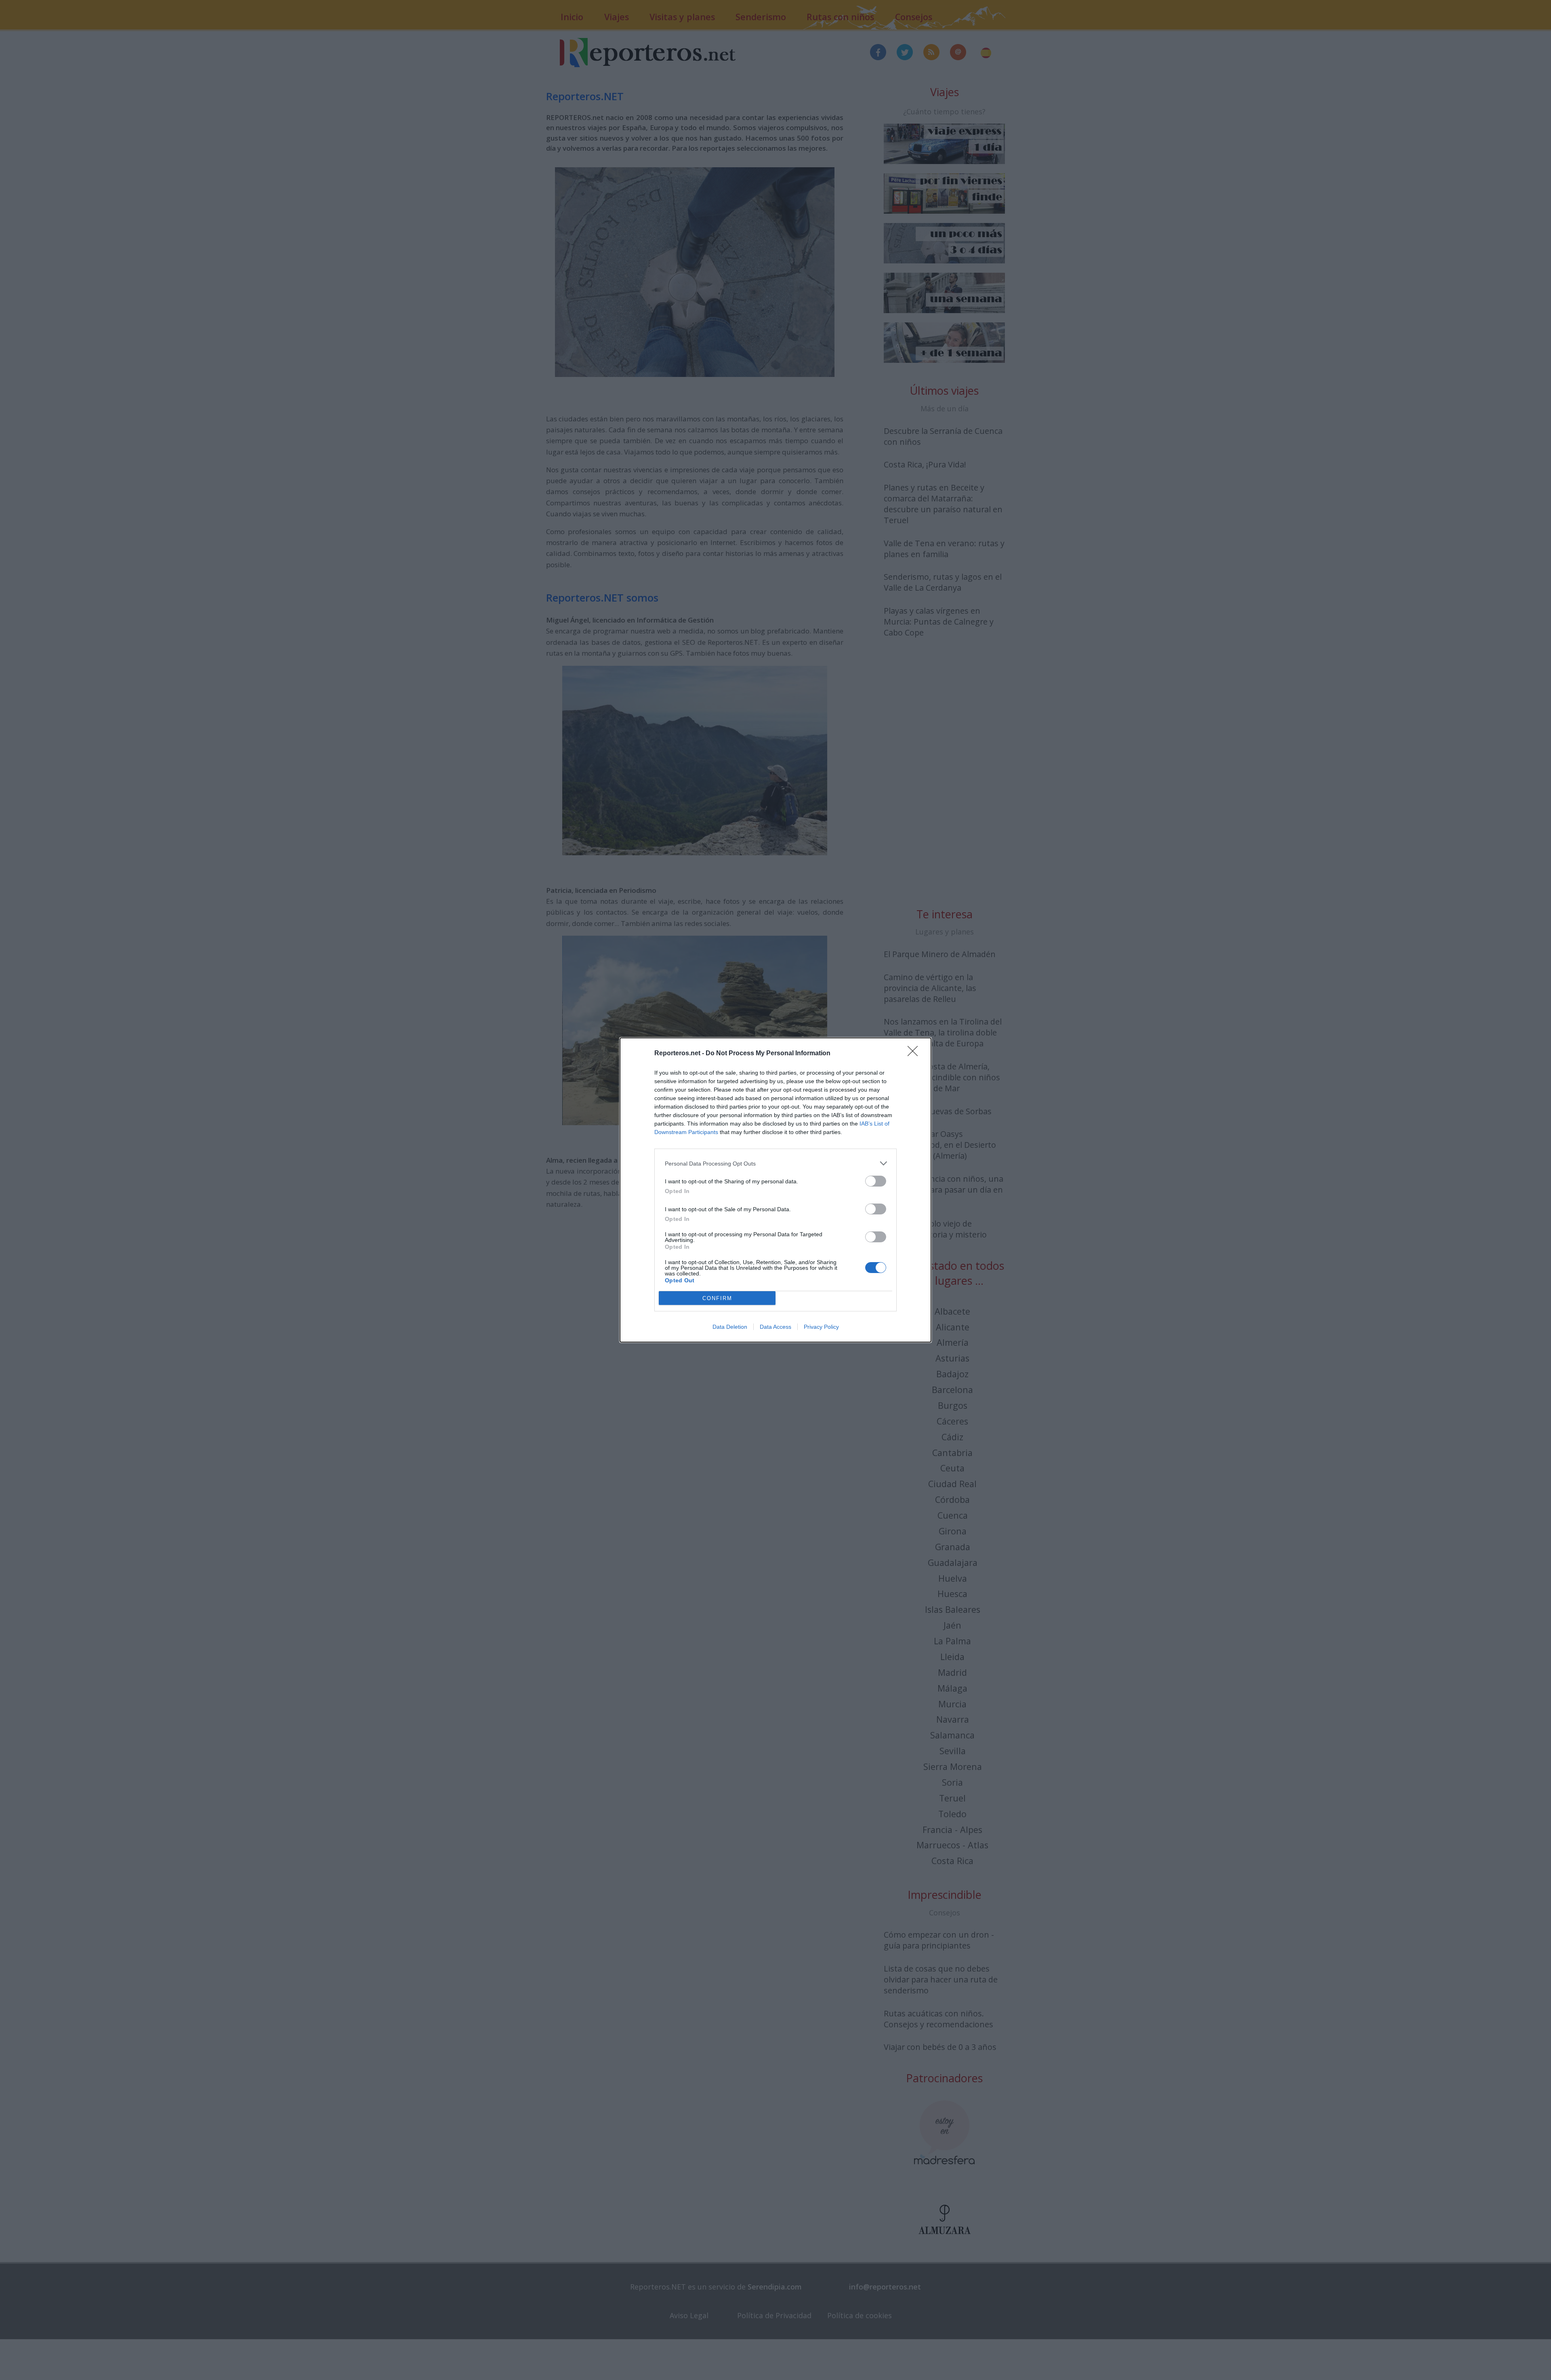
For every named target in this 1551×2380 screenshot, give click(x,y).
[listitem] (775, 1163)
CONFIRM (717, 1298)
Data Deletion (730, 1327)
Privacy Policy (821, 1327)
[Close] (915, 1054)
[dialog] (775, 1190)
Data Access (775, 1327)
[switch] (876, 1181)
